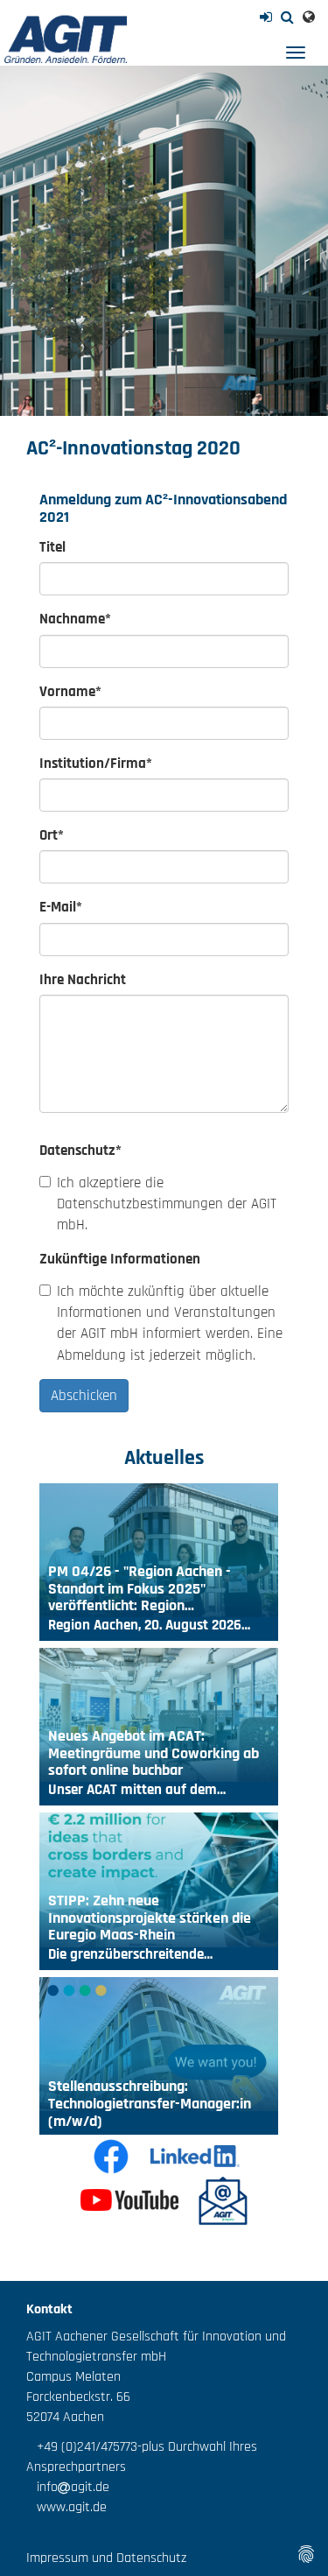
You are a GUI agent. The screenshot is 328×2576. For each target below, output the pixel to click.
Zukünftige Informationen (120, 1259)
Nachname (75, 619)
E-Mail (61, 907)
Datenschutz (80, 1151)
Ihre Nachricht (83, 980)
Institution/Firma (96, 764)
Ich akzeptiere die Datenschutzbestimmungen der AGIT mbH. (167, 1204)
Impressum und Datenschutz (106, 2558)
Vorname (70, 692)
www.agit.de (66, 2507)
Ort (52, 835)
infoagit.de (68, 2487)
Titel (52, 547)
